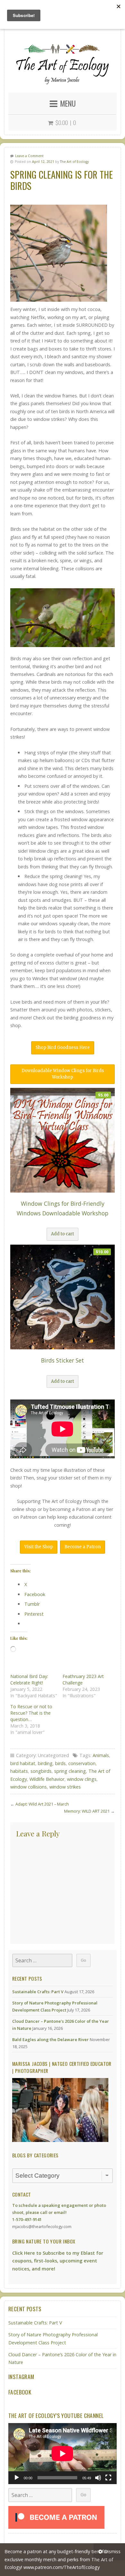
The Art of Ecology (74, 162)
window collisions (29, 1787)
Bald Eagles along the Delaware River (50, 2039)
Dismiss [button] (112, 2551)
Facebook (20, 2392)
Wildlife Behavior (47, 1779)
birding (45, 1763)
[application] (63, 2454)
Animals (101, 1755)
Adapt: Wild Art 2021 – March (42, 1804)
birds (60, 1763)
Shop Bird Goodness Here (63, 1048)
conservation (82, 1763)
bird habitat (23, 1763)
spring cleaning (70, 1771)
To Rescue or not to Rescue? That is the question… (31, 1713)
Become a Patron (83, 1547)
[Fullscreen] (108, 2478)
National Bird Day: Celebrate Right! (29, 1679)
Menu (68, 103)
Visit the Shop (39, 1547)
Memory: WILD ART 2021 (87, 1811)
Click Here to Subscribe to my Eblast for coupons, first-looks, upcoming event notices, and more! (58, 2261)
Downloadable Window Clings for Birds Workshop (63, 1074)
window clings (82, 1779)
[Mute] (98, 2478)
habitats (19, 1771)
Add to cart (63, 1234)
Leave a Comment (29, 156)
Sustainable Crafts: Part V (38, 1992)
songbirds (41, 1771)
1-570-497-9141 (27, 2219)
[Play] (17, 2478)
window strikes (65, 1787)
